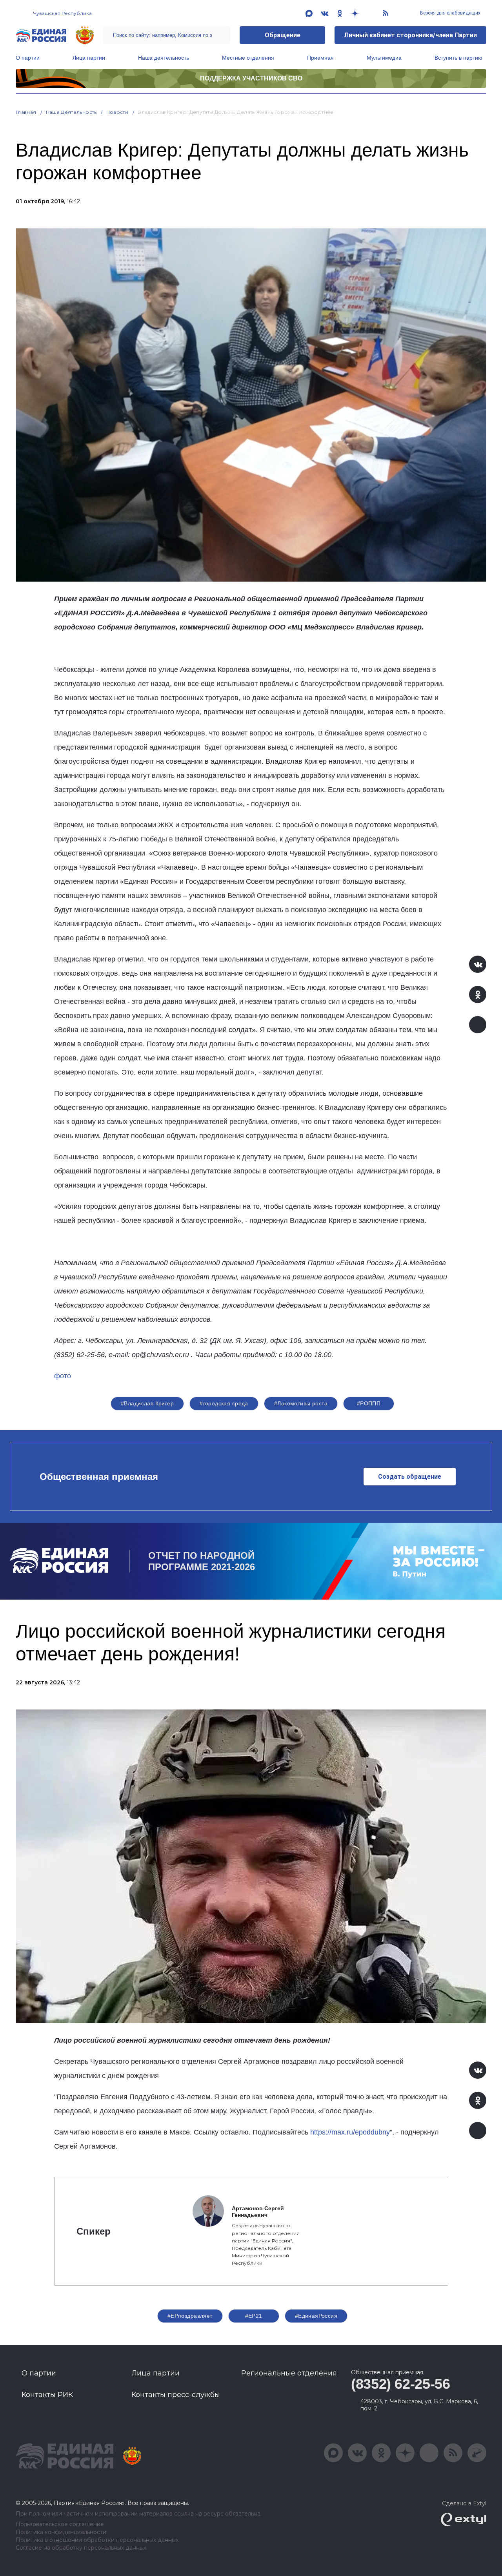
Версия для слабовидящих (450, 13)
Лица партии (89, 58)
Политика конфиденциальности (61, 2532)
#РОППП (369, 1403)
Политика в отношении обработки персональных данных (97, 2540)
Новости (117, 112)
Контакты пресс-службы (176, 2395)
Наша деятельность (164, 58)
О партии (28, 58)
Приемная (320, 58)
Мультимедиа (384, 58)
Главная (26, 112)
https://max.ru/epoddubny (350, 2132)
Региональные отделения (289, 2373)
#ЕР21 (254, 2316)
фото (63, 1376)
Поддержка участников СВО (251, 78)
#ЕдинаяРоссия (316, 2316)
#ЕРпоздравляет (190, 2316)
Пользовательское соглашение (60, 2524)
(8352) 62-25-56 (401, 2384)
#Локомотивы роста (301, 1403)
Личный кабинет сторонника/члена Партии (410, 35)
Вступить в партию (458, 58)
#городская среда (224, 1403)
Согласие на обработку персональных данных (81, 2548)
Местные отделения (248, 58)
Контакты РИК (47, 2395)
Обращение (283, 35)
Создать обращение (410, 1477)
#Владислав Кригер (147, 1403)
